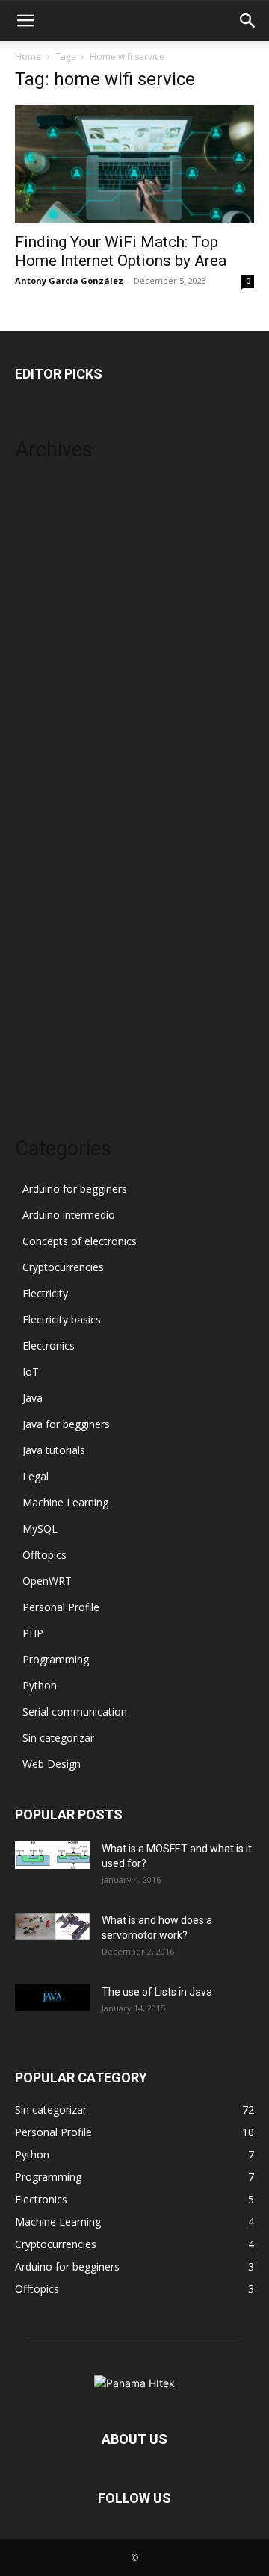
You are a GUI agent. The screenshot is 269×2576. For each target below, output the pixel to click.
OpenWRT (47, 1581)
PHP (33, 1633)
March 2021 (44, 714)
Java (33, 1398)
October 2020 (48, 781)
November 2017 (54, 915)
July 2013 (37, 1072)
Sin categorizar (58, 1738)
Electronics (49, 1346)
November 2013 (54, 1050)
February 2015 (50, 1005)
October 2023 (48, 512)
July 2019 (37, 893)
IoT (31, 1372)
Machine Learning (65, 1502)
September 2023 (55, 534)
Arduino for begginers (75, 1189)
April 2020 (39, 870)
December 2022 (54, 624)
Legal (35, 1476)
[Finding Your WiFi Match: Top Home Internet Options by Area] (134, 164)
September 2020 (55, 803)
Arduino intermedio (69, 1215)
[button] (25, 21)
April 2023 (39, 557)
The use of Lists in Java (157, 1992)
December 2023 (54, 490)
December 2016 (54, 938)
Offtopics (44, 1555)
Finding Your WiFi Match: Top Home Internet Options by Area (121, 251)
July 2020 (37, 826)
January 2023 (46, 602)
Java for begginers (66, 1424)
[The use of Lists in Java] (52, 1998)
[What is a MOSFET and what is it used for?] (52, 1855)
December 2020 (54, 758)
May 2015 (39, 983)
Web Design (52, 1764)
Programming (56, 1659)
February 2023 (50, 579)
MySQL (40, 1528)
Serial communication (75, 1711)
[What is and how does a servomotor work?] (52, 1926)
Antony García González (69, 280)
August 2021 (45, 691)
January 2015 (46, 1027)
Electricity (45, 1293)
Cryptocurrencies (63, 1267)
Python (40, 1685)
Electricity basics (62, 1319)
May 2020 (39, 848)
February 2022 (50, 646)
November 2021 (54, 669)
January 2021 (46, 736)
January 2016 (46, 960)
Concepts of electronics (80, 1241)
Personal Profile (61, 1607)
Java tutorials (54, 1450)
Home (28, 56)
